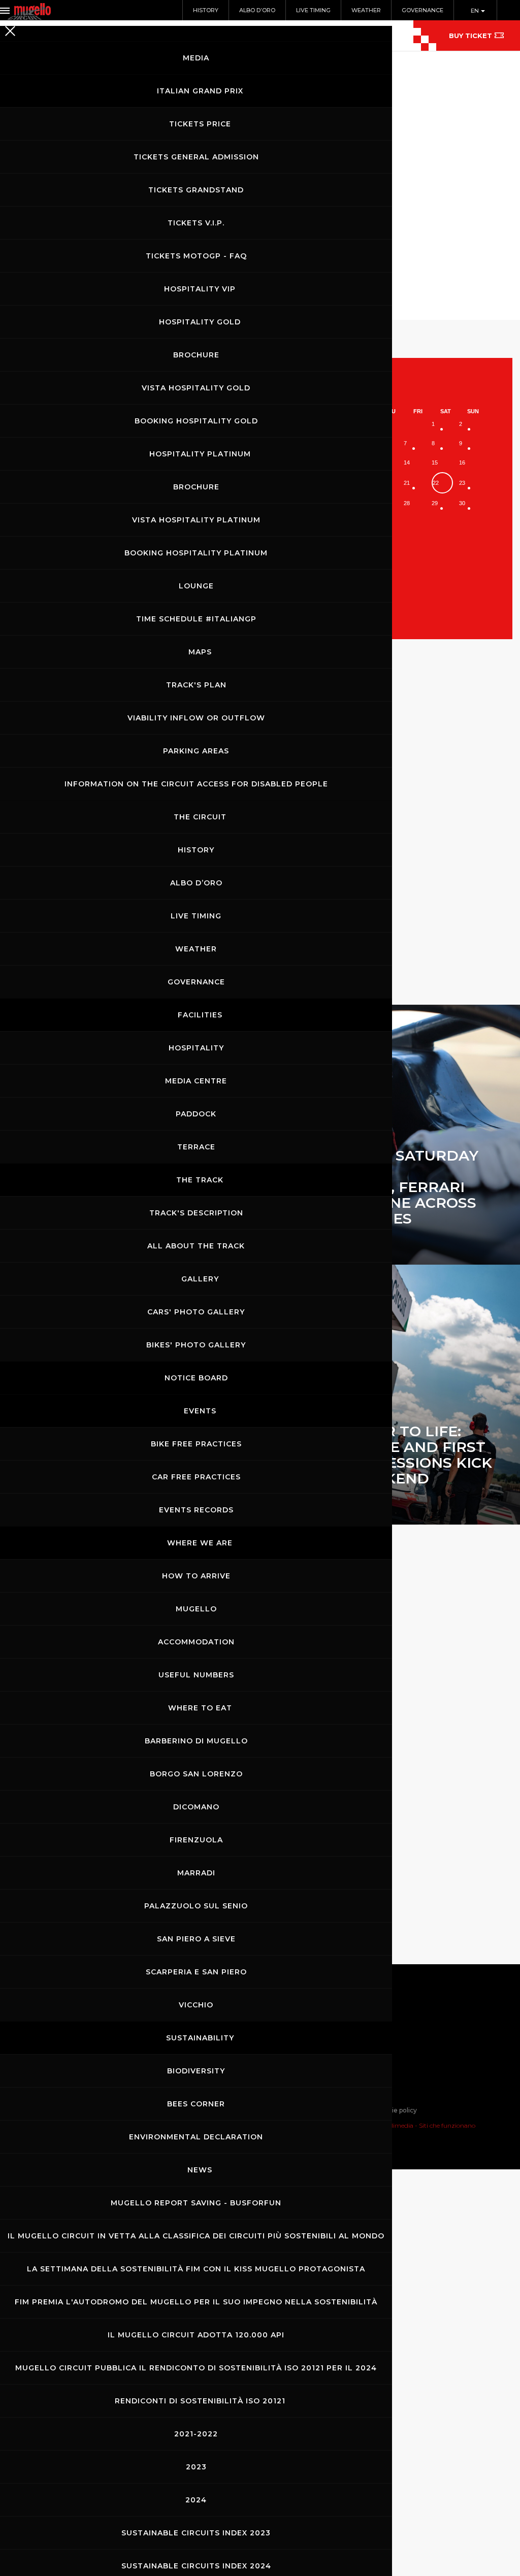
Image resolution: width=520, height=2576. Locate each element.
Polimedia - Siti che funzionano (429, 2125)
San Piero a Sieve (196, 1939)
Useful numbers (196, 1675)
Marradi (196, 1873)
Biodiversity (196, 2071)
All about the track (196, 1246)
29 (435, 503)
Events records (196, 1510)
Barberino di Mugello (196, 1741)
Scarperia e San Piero (196, 1972)
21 (407, 483)
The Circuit (200, 817)
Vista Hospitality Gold (196, 388)
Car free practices (196, 1477)
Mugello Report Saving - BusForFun (196, 2203)
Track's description (196, 1213)
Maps (200, 652)
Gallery (200, 1279)
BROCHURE (196, 355)
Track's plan (196, 685)
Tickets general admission (196, 157)
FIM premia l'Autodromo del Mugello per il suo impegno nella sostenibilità (196, 2302)
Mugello (196, 1609)
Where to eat (200, 1708)
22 (436, 483)
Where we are (200, 1543)
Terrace (196, 1147)
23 (462, 483)
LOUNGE (196, 586)
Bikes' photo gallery (196, 1345)
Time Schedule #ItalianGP (196, 619)
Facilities (200, 1015)
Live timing (196, 916)
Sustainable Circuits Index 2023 (196, 2533)
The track (200, 1180)
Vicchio (196, 2005)
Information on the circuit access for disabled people (196, 784)
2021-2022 (196, 2434)
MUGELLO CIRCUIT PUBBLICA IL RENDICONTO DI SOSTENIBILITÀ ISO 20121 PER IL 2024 (196, 2368)
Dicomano (196, 1807)
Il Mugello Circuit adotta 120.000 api (196, 2335)
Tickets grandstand (196, 190)
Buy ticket (470, 36)
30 (462, 503)
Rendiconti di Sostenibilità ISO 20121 (200, 2401)
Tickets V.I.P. (196, 223)
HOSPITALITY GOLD (200, 322)
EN (476, 11)
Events (200, 1411)
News (200, 2170)
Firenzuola (196, 1840)
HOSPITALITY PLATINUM (200, 454)
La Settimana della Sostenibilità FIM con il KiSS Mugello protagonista (196, 2269)
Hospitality (196, 1048)
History (196, 850)
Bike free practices (196, 1444)
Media (196, 58)
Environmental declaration (196, 2137)
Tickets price (200, 124)
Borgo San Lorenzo (196, 1774)
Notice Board (196, 1378)
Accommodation (196, 1642)
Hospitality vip (200, 289)
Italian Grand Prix (200, 91)
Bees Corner (196, 2104)
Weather (196, 949)
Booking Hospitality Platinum (196, 553)
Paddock (196, 1114)
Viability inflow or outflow (196, 718)
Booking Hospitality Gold (196, 421)
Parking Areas (196, 751)
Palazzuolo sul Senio (196, 1906)
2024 (196, 2500)
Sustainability (200, 2038)
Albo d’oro (196, 883)
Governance (422, 10)
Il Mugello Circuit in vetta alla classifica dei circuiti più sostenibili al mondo (196, 2236)
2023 (196, 2467)
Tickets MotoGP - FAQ (196, 256)
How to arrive (196, 1576)
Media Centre (196, 1081)
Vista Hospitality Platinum (196, 520)
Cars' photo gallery (196, 1312)
